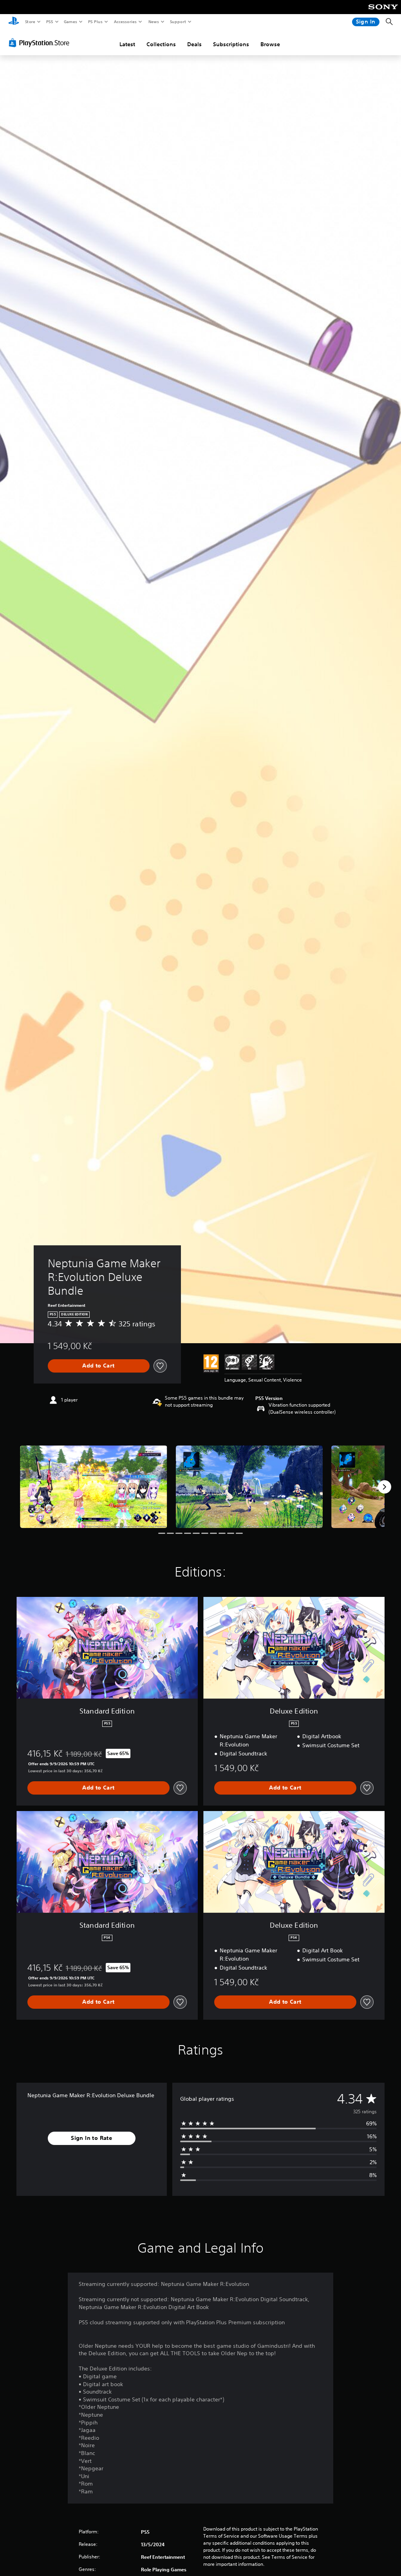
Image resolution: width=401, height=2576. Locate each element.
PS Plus (95, 22)
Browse (270, 44)
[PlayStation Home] (14, 22)
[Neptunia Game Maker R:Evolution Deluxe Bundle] (94, 1487)
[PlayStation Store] (41, 43)
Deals (194, 44)
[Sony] (383, 12)
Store (30, 22)
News (154, 22)
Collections (161, 44)
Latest (127, 44)
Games (70, 22)
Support (178, 22)
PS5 (50, 22)
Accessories (125, 22)
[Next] (385, 1487)
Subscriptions (231, 44)
